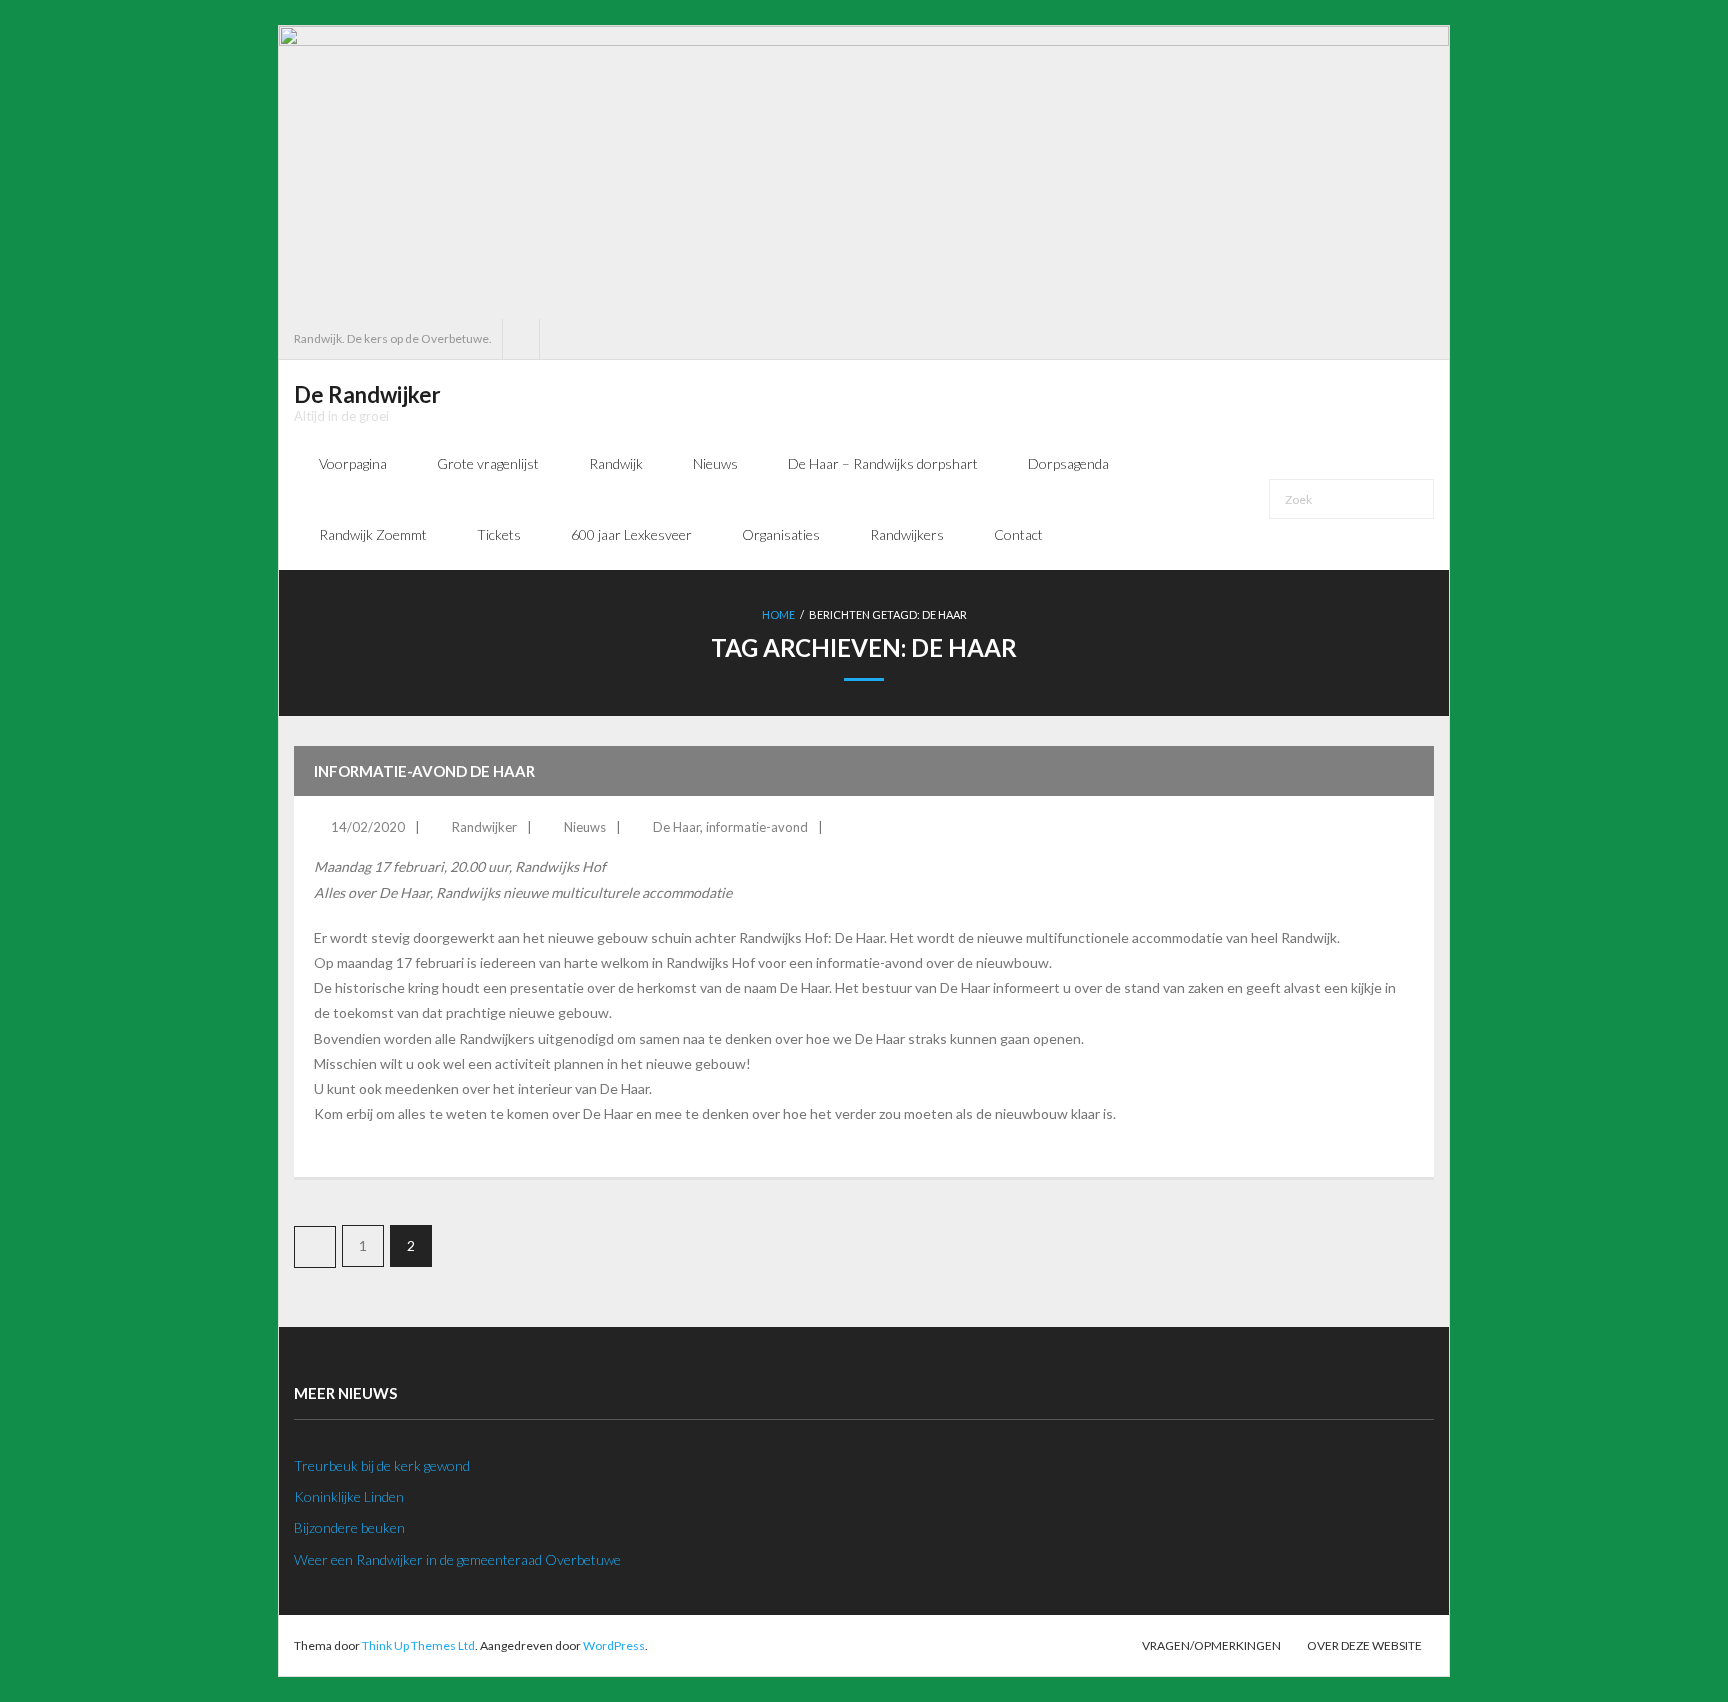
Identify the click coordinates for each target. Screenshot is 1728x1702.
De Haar (676, 827)
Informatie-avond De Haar (424, 771)
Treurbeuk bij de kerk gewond (382, 1465)
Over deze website (1364, 1645)
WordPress (614, 1645)
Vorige (315, 1247)
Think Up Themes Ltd (418, 1645)
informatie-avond (757, 827)
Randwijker (484, 827)
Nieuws (585, 827)
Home (778, 614)
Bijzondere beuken (349, 1527)
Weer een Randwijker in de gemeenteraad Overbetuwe (457, 1559)
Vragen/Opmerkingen (1211, 1645)
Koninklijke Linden (349, 1496)
